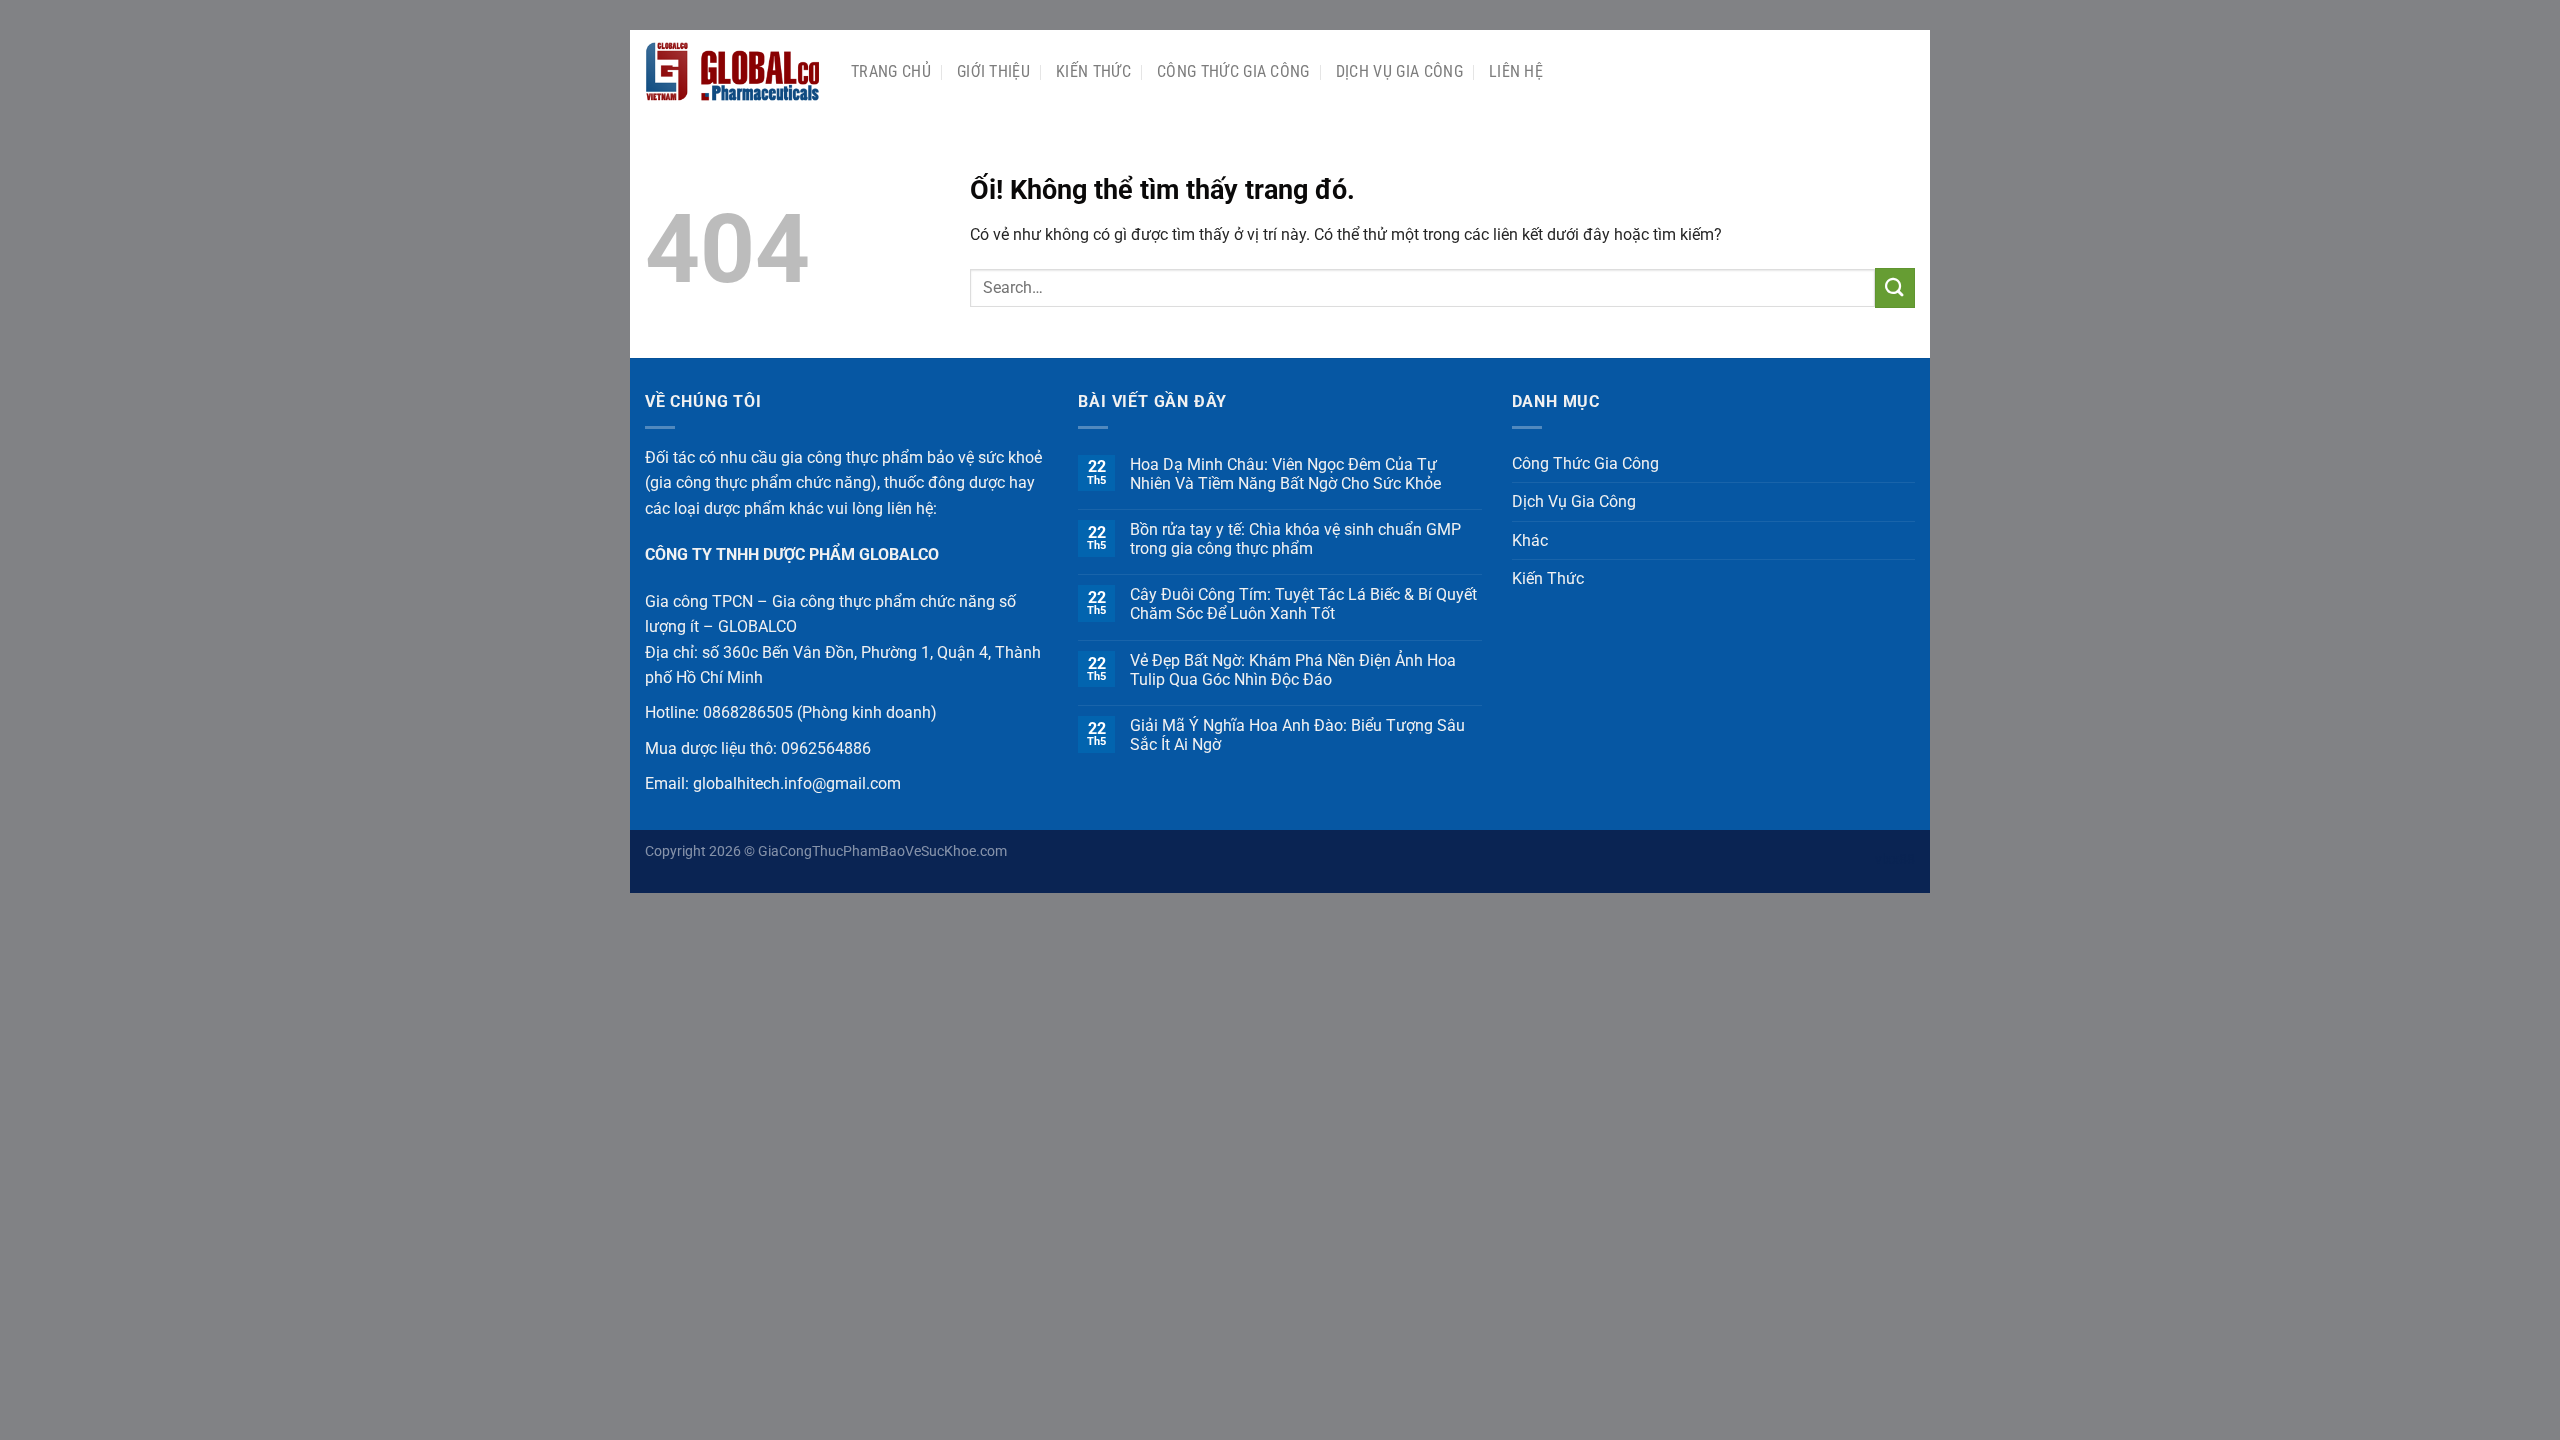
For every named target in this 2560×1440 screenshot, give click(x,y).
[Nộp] (1895, 287)
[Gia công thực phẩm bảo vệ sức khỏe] (733, 72)
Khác (1530, 540)
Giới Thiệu (993, 71)
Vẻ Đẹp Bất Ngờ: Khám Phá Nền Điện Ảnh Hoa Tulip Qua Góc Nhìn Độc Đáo (1293, 670)
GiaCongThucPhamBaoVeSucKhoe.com (882, 851)
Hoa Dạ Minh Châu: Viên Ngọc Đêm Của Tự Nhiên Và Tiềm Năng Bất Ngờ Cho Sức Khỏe (1285, 474)
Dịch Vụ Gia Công (1399, 71)
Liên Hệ (1516, 71)
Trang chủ (891, 71)
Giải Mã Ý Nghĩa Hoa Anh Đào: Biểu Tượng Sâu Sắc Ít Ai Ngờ (1297, 735)
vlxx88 (1895, 859)
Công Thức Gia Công (1233, 71)
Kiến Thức (1093, 71)
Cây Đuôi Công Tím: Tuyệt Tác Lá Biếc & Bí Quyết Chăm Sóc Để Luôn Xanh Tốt (1303, 604)
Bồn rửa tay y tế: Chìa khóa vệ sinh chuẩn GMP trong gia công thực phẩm (1295, 539)
